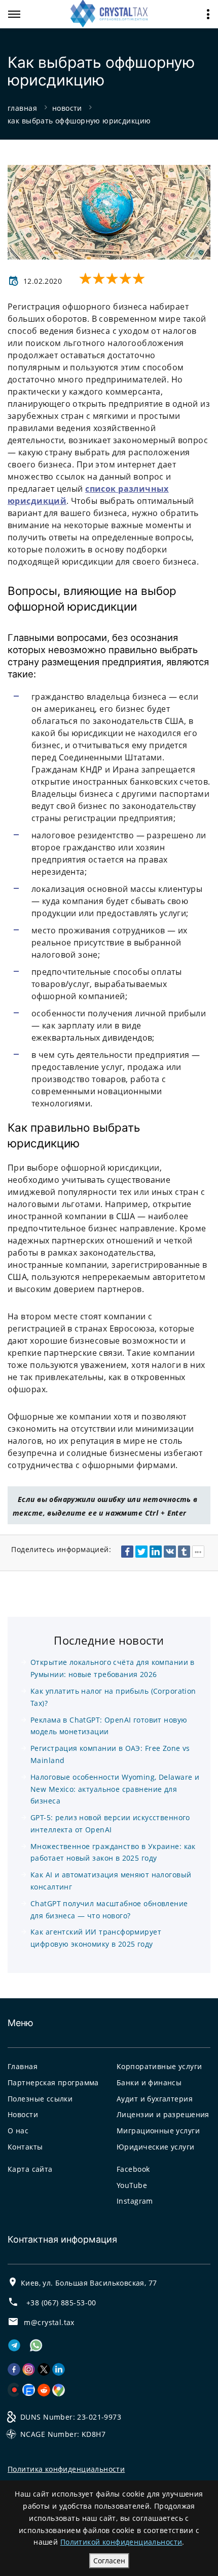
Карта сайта (30, 2169)
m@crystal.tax (49, 2322)
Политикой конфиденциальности (121, 2542)
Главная (23, 2066)
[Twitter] (141, 1552)
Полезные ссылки (40, 2099)
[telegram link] (14, 2349)
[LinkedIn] (156, 1552)
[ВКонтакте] (170, 1552)
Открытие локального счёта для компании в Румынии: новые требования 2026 (113, 1668)
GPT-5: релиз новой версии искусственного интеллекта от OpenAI (110, 1823)
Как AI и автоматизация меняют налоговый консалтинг (111, 1881)
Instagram (135, 2201)
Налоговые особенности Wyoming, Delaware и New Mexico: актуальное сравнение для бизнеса (115, 1789)
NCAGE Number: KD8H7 (63, 2434)
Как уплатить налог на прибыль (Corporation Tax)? (113, 1697)
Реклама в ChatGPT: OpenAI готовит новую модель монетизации (109, 1726)
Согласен (109, 2561)
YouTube (132, 2185)
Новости (23, 2114)
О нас (18, 2131)
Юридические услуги (156, 2147)
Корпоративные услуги (159, 2066)
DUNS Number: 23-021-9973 (71, 2417)
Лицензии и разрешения (163, 2114)
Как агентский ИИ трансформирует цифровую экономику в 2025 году (96, 1938)
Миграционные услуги (158, 2131)
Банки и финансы (149, 2083)
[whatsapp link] (40, 2349)
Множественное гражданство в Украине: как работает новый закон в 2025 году (113, 1852)
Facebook (133, 2169)
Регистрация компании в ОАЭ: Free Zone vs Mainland (110, 1754)
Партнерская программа (53, 2083)
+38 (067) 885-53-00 (61, 2303)
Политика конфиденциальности (66, 2469)
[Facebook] (127, 1552)
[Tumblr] (184, 1552)
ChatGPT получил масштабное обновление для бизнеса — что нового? (109, 1909)
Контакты (25, 2147)
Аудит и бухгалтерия (155, 2099)
